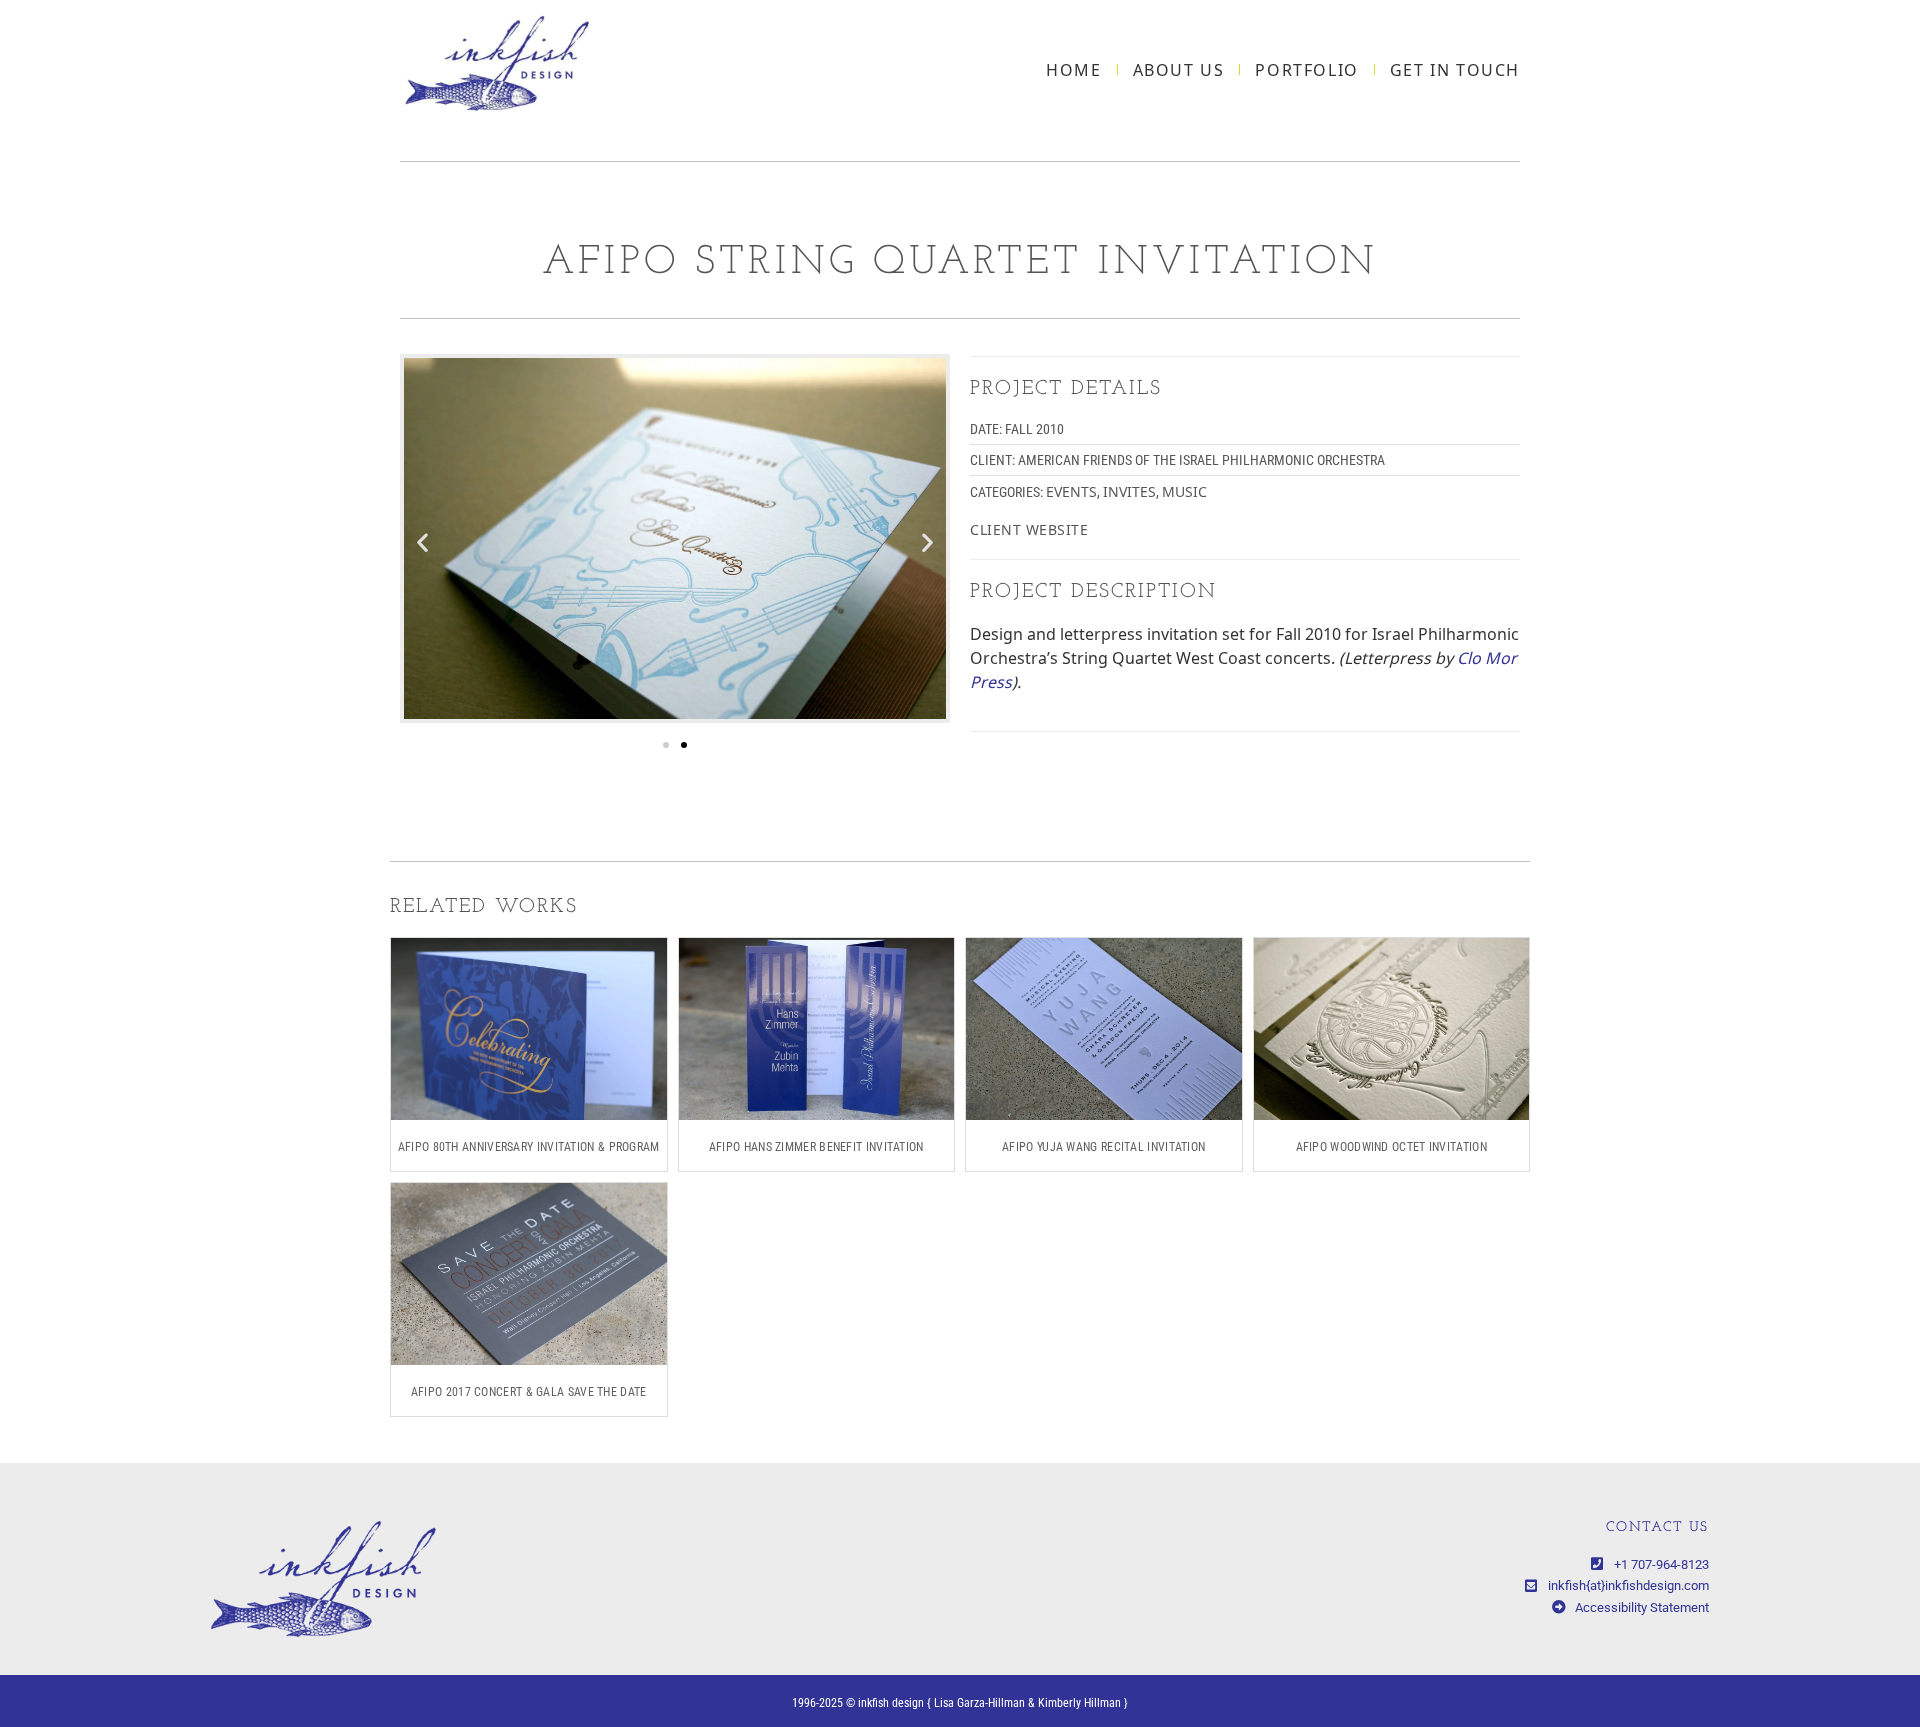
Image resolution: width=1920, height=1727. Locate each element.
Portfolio (1306, 70)
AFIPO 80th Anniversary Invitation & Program (529, 1147)
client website (1029, 529)
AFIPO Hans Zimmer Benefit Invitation (816, 1147)
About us (1179, 70)
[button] (422, 541)
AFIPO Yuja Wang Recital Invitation (1103, 1147)
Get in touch (1455, 70)
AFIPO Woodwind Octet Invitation (1391, 1147)
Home (1073, 70)
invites (1129, 491)
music (1184, 491)
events (1071, 491)
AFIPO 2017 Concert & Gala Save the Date (529, 1392)
